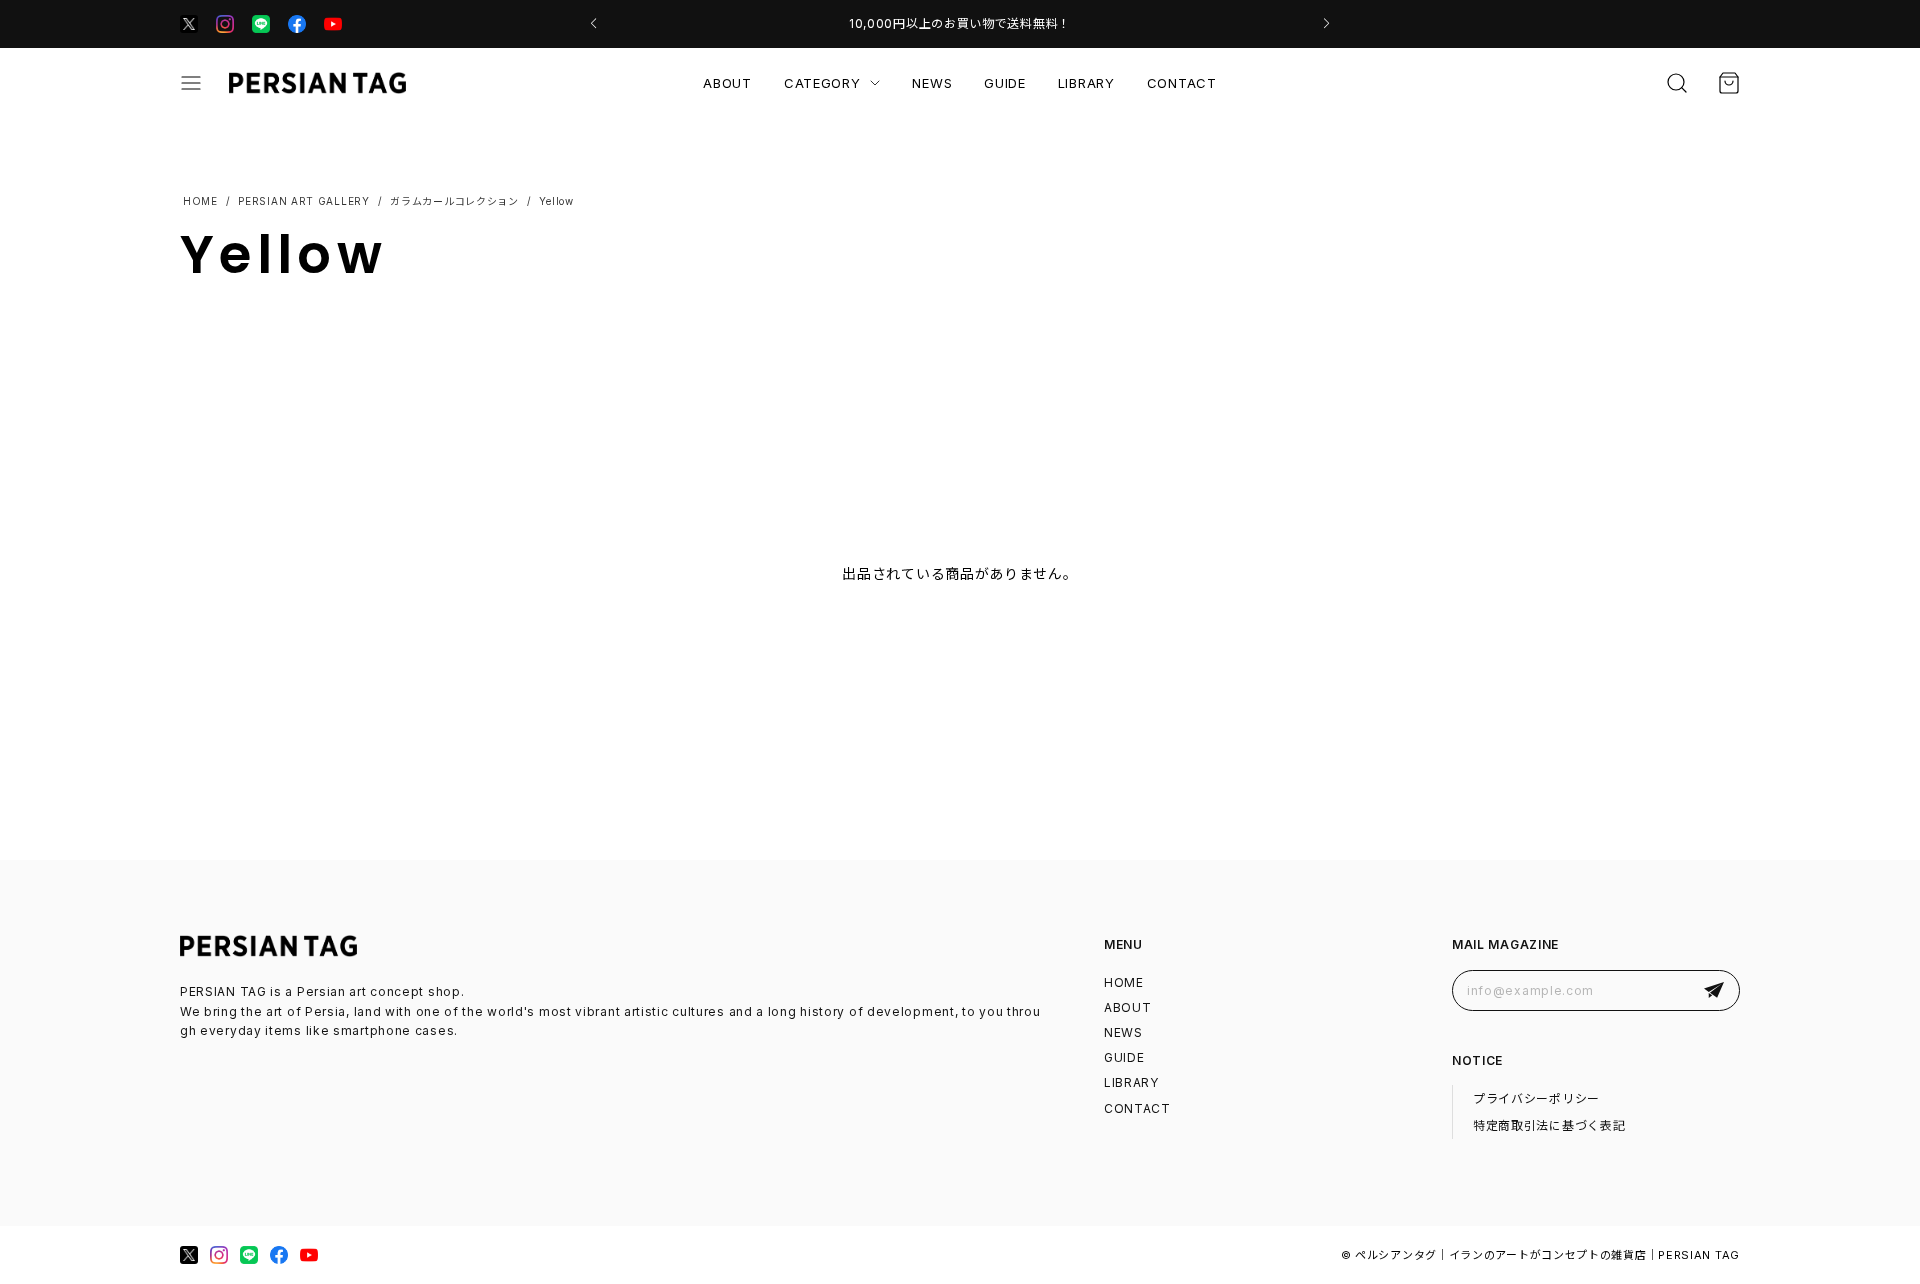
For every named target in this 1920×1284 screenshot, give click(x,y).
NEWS (932, 83)
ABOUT (727, 83)
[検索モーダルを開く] (1677, 83)
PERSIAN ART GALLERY (303, 201)
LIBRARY (1086, 83)
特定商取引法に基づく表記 (1549, 1125)
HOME (1124, 982)
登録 (1714, 990)
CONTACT (1182, 83)
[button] (593, 24)
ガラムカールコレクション (454, 201)
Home (199, 201)
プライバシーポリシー (1536, 1098)
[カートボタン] (1729, 83)
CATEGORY (822, 83)
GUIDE (1005, 83)
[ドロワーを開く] (191, 83)
